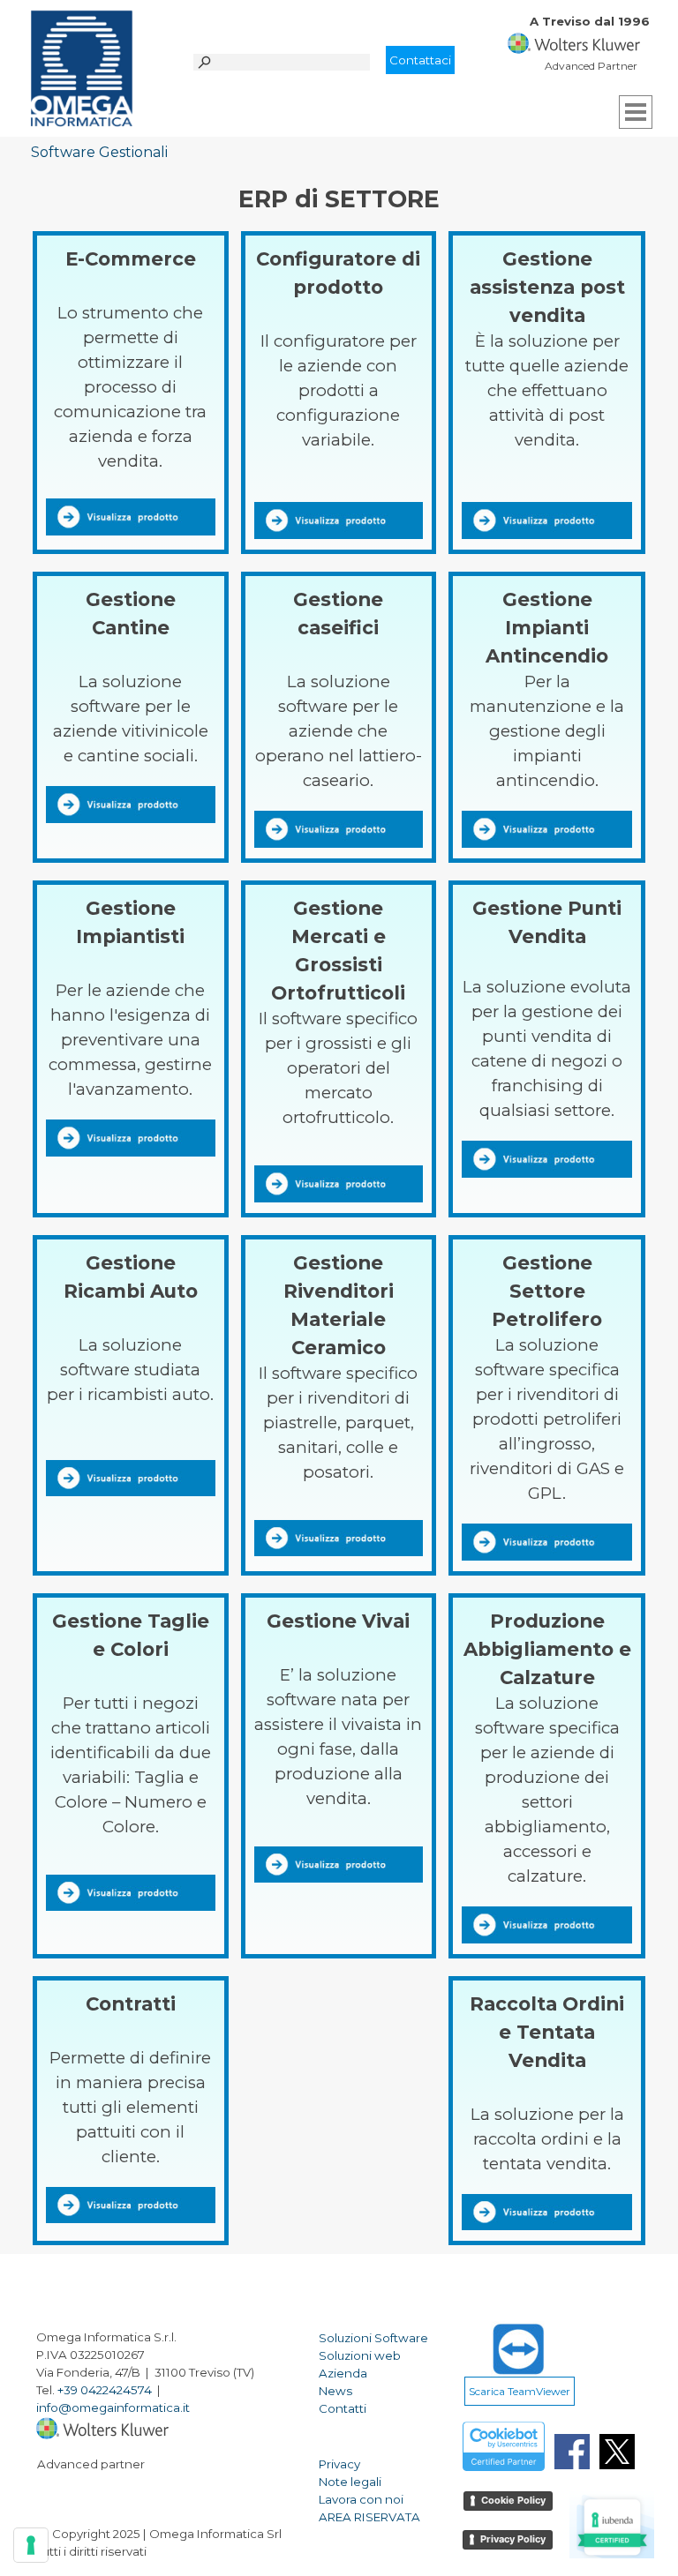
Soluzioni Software (373, 2338)
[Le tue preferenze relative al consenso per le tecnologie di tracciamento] (31, 2545)
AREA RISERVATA (369, 2517)
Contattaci (420, 60)
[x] (617, 2452)
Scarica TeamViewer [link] (520, 2391)
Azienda (343, 2373)
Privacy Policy (513, 2539)
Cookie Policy (513, 2500)
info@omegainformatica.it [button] (113, 2408)
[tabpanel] (596, 30)
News (335, 2391)
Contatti (343, 2408)
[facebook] (572, 2452)
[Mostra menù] (636, 112)
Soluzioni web (360, 2355)
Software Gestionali (99, 152)
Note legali (350, 2482)
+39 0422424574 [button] (105, 2390)
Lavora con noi (361, 2499)
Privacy (339, 2464)
